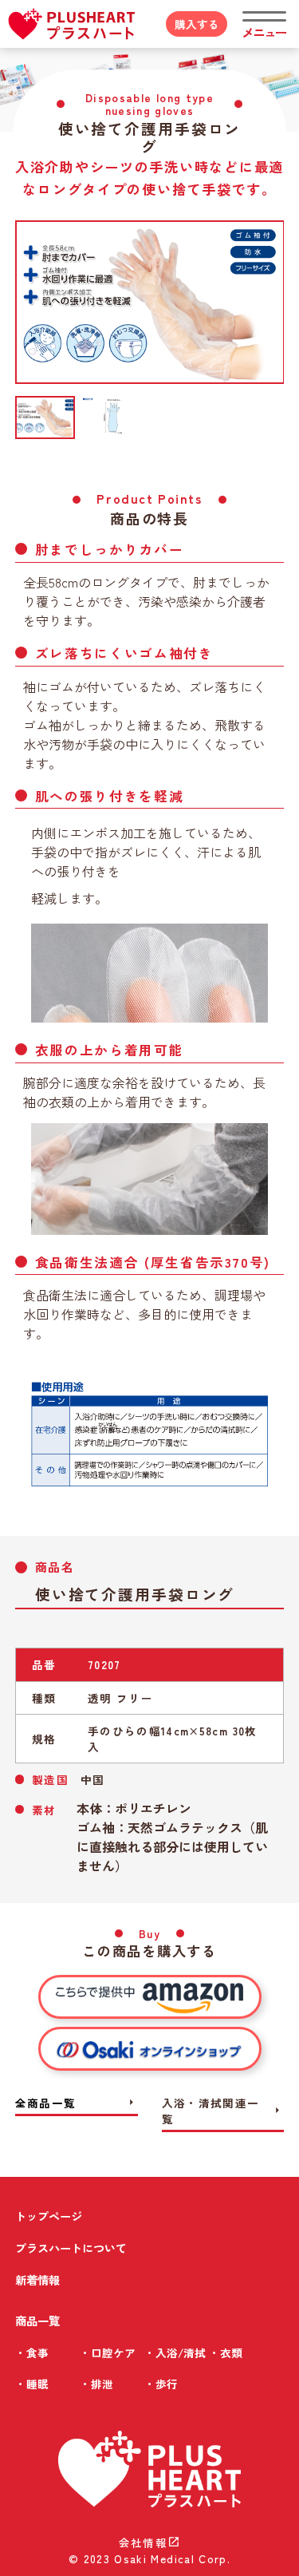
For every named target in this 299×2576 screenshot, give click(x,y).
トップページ (49, 2216)
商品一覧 (37, 2320)
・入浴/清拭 (175, 2352)
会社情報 (149, 2542)
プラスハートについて (71, 2248)
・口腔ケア (108, 2352)
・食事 (32, 2352)
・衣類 (226, 2352)
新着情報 (37, 2279)
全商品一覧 (77, 2103)
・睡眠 (32, 2384)
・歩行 (161, 2384)
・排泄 (96, 2384)
